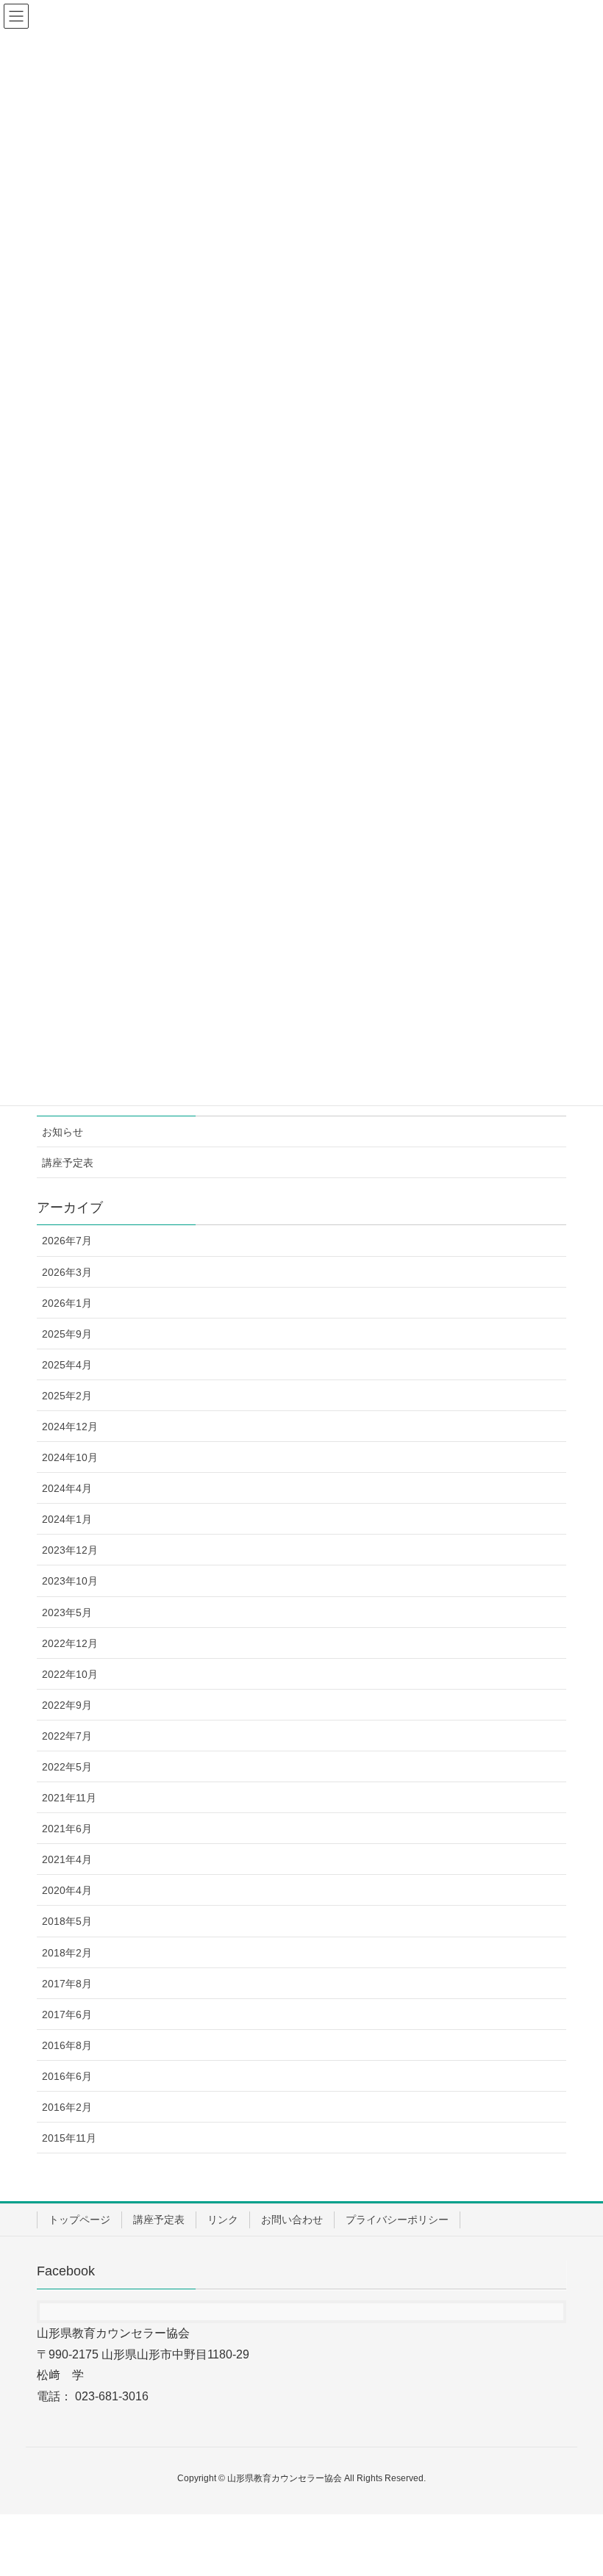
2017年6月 (67, 2014)
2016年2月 (67, 2107)
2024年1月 (67, 1519)
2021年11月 (69, 1798)
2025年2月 (67, 1396)
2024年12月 (70, 1427)
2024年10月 (70, 1457)
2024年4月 (67, 1488)
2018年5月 (67, 1921)
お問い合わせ (292, 2220)
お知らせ (63, 1132)
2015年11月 (69, 2138)
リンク (223, 2220)
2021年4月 (67, 1859)
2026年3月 (67, 1272)
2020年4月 (67, 1890)
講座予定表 (68, 1163)
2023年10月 (70, 1581)
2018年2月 (67, 1953)
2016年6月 (67, 2076)
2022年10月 (70, 1674)
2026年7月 (67, 1241)
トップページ (79, 2220)
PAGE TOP (574, 2486)
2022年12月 (70, 1643)
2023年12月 (70, 1550)
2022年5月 (67, 1767)
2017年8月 (67, 1984)
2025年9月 (67, 1334)
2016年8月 (67, 2045)
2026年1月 (67, 1303)
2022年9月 (67, 1705)
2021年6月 (67, 1829)
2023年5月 (67, 1612)
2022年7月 (67, 1736)
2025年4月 (67, 1365)
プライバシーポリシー (397, 2220)
